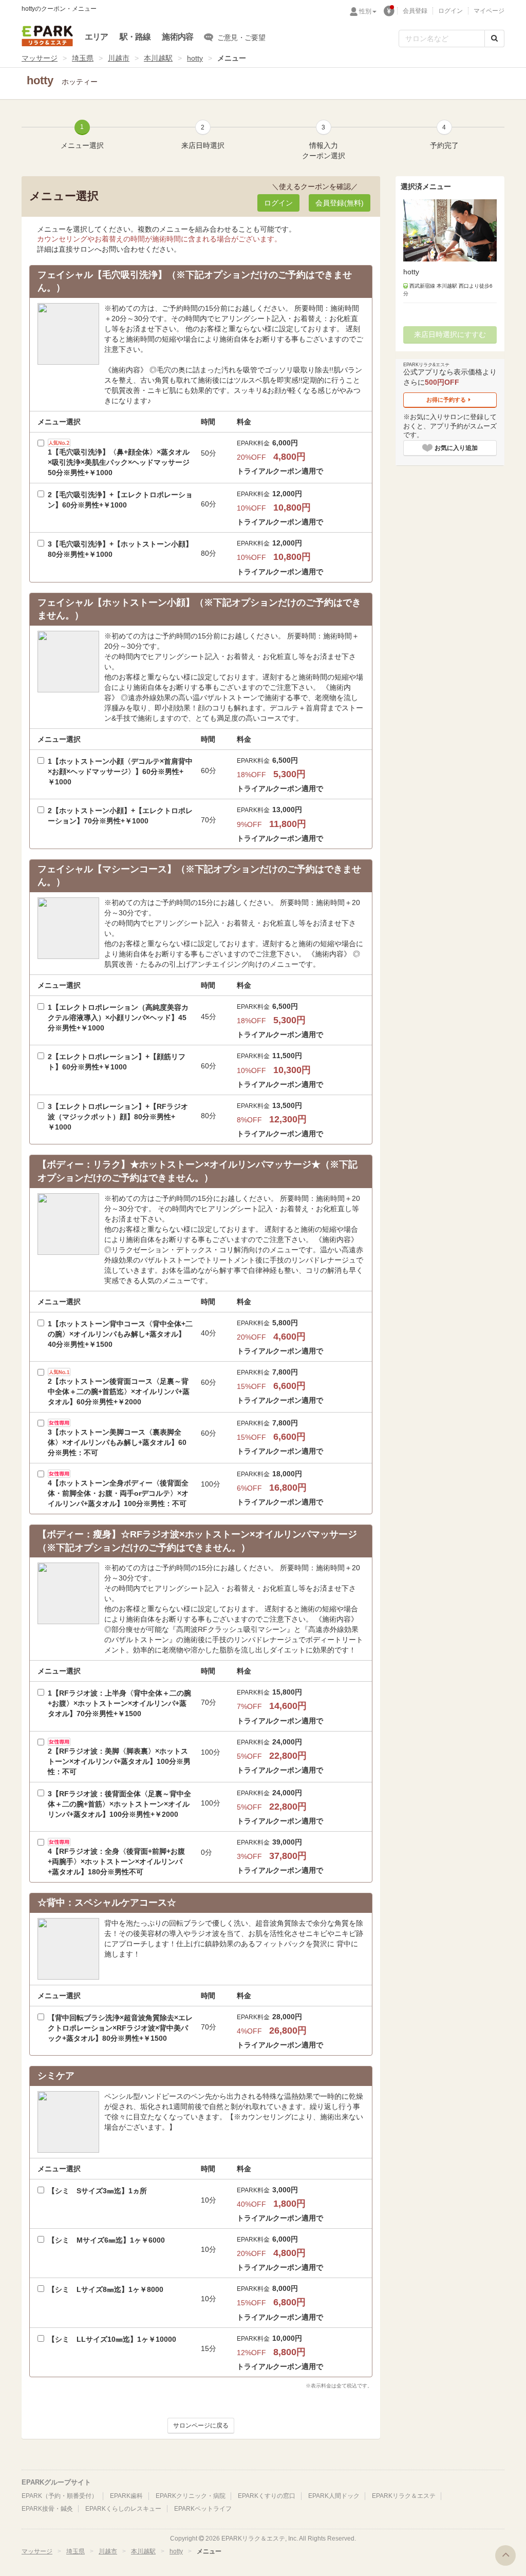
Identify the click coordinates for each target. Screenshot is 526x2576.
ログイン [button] (278, 203)
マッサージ (40, 58)
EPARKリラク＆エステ (47, 36)
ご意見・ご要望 (241, 37)
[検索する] (494, 39)
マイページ (489, 11)
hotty (195, 58)
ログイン (450, 11)
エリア (97, 37)
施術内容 (177, 37)
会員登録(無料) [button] (340, 203)
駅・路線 (135, 37)
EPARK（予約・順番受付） (60, 2496)
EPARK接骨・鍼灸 (47, 2509)
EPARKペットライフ (203, 2509)
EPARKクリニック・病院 (191, 2496)
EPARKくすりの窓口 (267, 2496)
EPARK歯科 (126, 2496)
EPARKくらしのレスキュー (123, 2509)
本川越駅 (158, 58)
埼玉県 (83, 58)
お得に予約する (446, 400)
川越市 (119, 58)
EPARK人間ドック (334, 2496)
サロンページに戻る (201, 2425)
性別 (365, 11)
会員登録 (415, 11)
